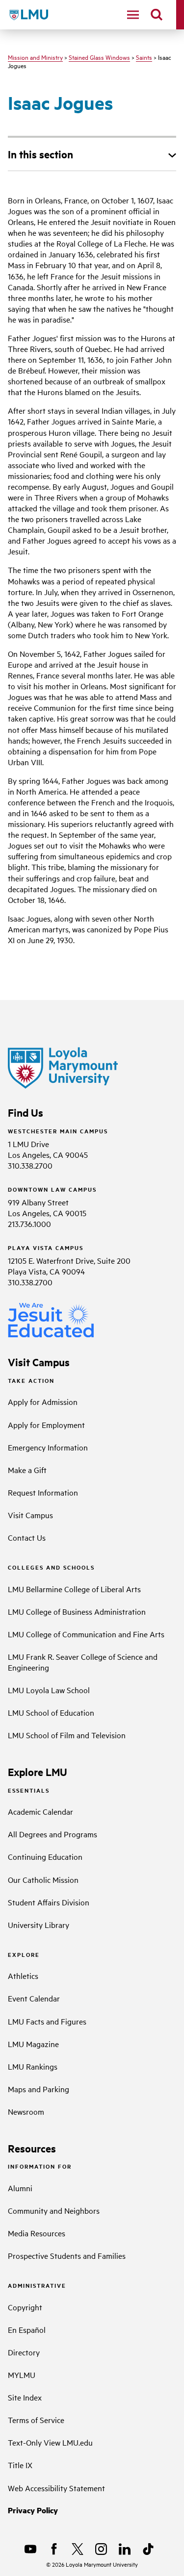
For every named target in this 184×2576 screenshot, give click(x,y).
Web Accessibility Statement (56, 2488)
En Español (27, 2329)
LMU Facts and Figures (47, 2021)
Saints (144, 57)
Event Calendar (34, 1998)
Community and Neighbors (54, 2210)
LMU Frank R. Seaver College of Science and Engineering (83, 1662)
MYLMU (22, 2375)
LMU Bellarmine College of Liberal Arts (74, 1589)
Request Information (43, 1492)
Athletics (23, 1976)
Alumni (20, 2188)
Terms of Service (36, 2420)
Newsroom (26, 2111)
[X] (78, 2549)
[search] (157, 15)
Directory (24, 2352)
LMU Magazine (33, 2044)
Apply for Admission (43, 1401)
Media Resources (37, 2233)
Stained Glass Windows (99, 57)
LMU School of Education (51, 1712)
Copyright (25, 2307)
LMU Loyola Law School (49, 1690)
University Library (39, 1925)
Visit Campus (30, 1515)
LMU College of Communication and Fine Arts (86, 1634)
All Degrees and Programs (53, 1834)
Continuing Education (45, 1856)
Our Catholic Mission (43, 1879)
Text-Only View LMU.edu (50, 2442)
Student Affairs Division (49, 1902)
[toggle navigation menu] (133, 15)
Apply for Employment (46, 1425)
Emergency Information (48, 1447)
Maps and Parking (39, 2089)
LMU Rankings (33, 2066)
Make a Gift (27, 1470)
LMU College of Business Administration (77, 1611)
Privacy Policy (33, 2510)
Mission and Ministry (35, 57)
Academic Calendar (40, 1811)
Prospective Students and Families (67, 2255)
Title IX (20, 2465)
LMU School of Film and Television (67, 1735)
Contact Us (27, 1537)
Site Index (25, 2397)
